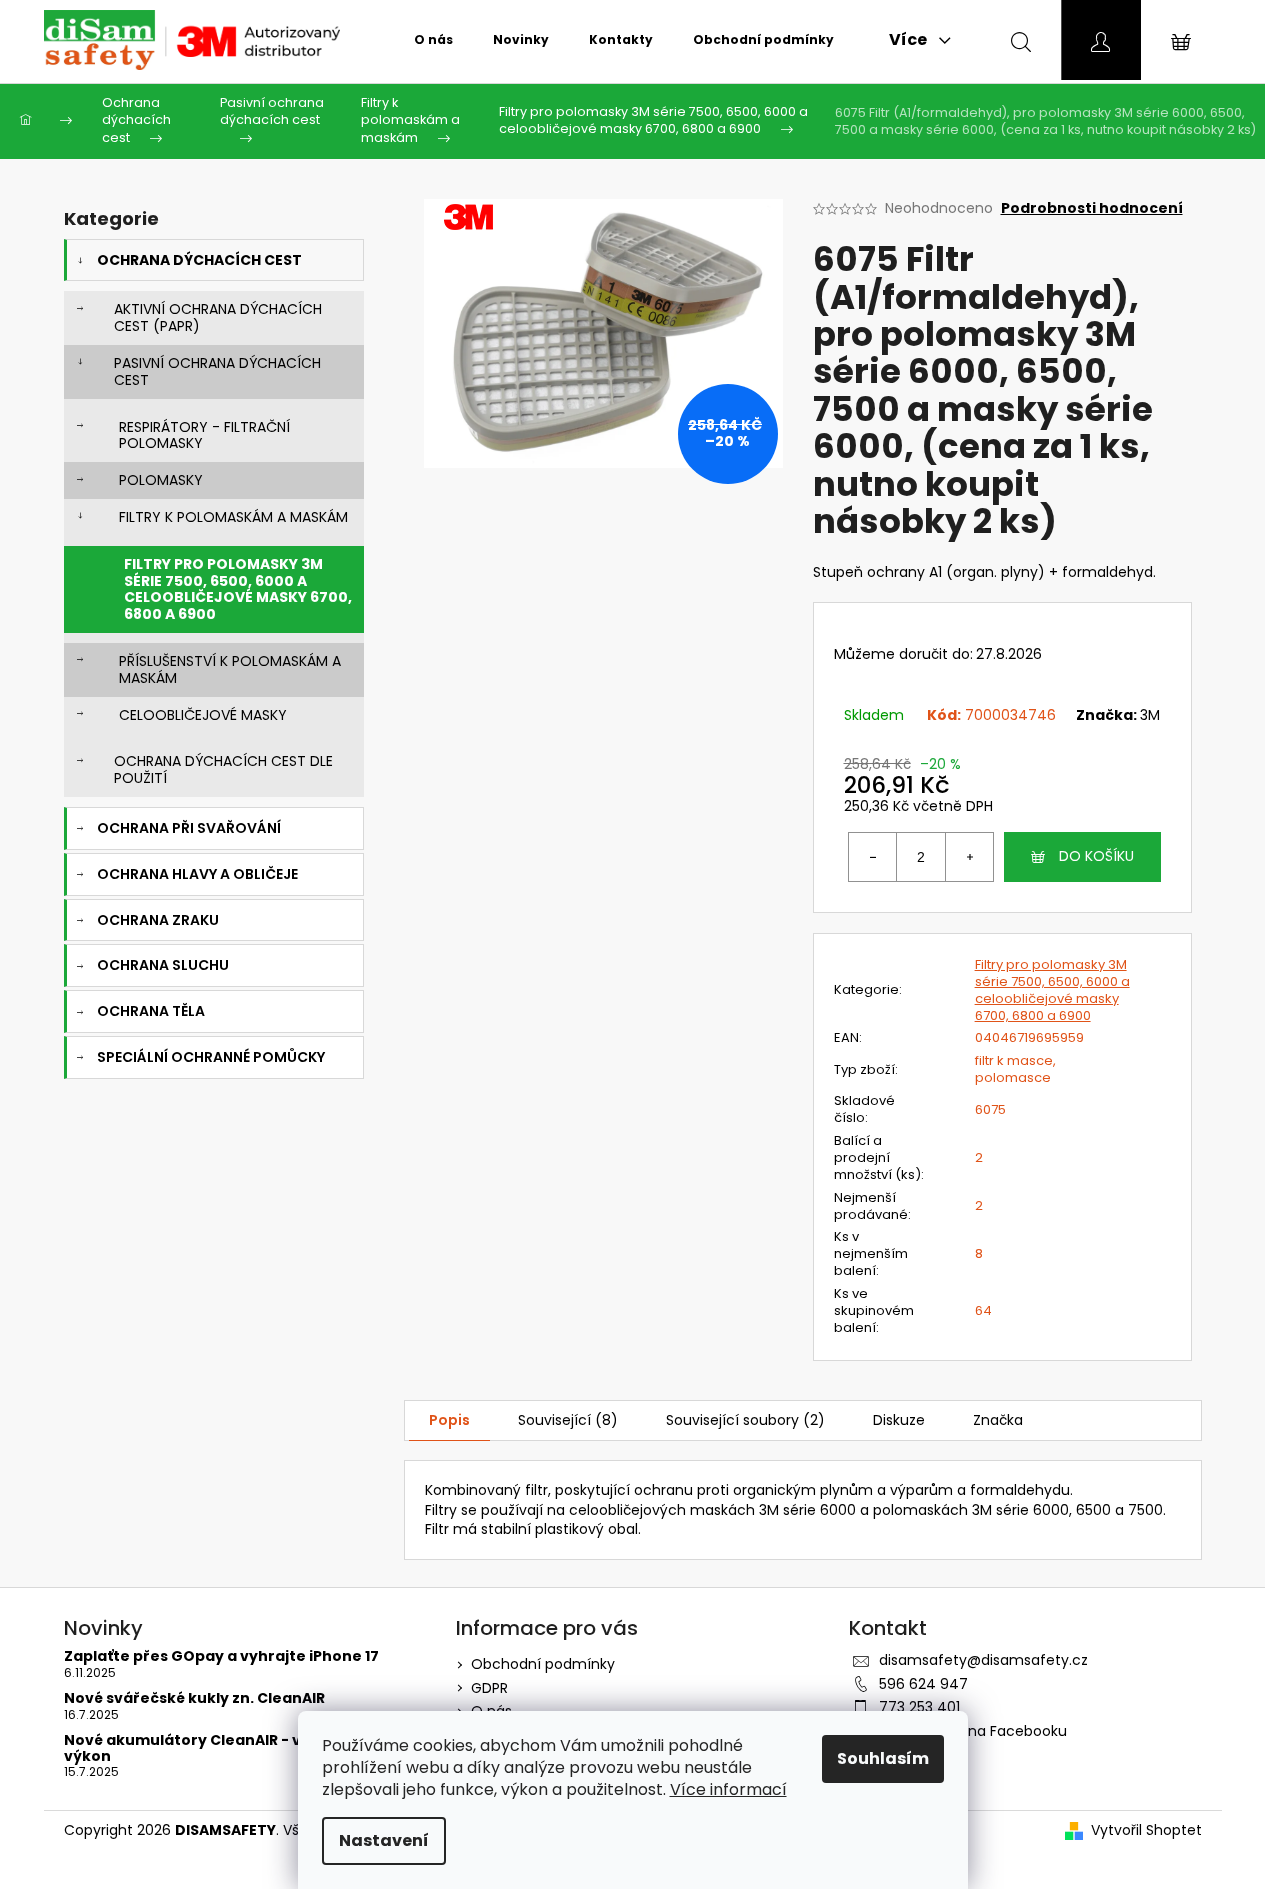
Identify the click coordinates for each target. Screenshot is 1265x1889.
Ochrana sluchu (163, 965)
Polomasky (161, 480)
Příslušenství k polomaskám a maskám (230, 669)
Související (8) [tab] (568, 1420)
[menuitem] (433, 40)
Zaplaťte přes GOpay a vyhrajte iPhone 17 (221, 1656)
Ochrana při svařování (189, 828)
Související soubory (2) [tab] (745, 1420)
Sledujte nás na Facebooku (973, 1731)
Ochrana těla (151, 1011)
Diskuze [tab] (899, 1420)
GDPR (489, 1688)
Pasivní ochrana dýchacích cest (217, 371)
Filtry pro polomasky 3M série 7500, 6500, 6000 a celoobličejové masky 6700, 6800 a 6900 (238, 589)
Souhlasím (883, 1758)
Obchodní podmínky (543, 1664)
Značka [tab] (998, 1420)
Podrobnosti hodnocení (1092, 208)
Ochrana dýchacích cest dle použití (223, 769)
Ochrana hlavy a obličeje (197, 874)
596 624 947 (923, 1684)
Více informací (728, 1789)
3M (1150, 715)
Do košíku (1096, 856)
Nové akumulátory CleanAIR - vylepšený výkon (217, 1748)
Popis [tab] (449, 1420)
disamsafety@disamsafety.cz (983, 1660)
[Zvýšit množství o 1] (969, 857)
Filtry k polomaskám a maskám (233, 517)
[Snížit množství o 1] (873, 857)
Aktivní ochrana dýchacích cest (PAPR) (218, 317)
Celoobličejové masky (203, 715)
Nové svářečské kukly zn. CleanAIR (194, 1698)
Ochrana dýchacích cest (199, 260)
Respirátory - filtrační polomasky (204, 435)
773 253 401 (919, 1707)
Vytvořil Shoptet (1146, 1830)
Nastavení (384, 1840)
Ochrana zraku (158, 920)
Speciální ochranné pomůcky (211, 1057)
